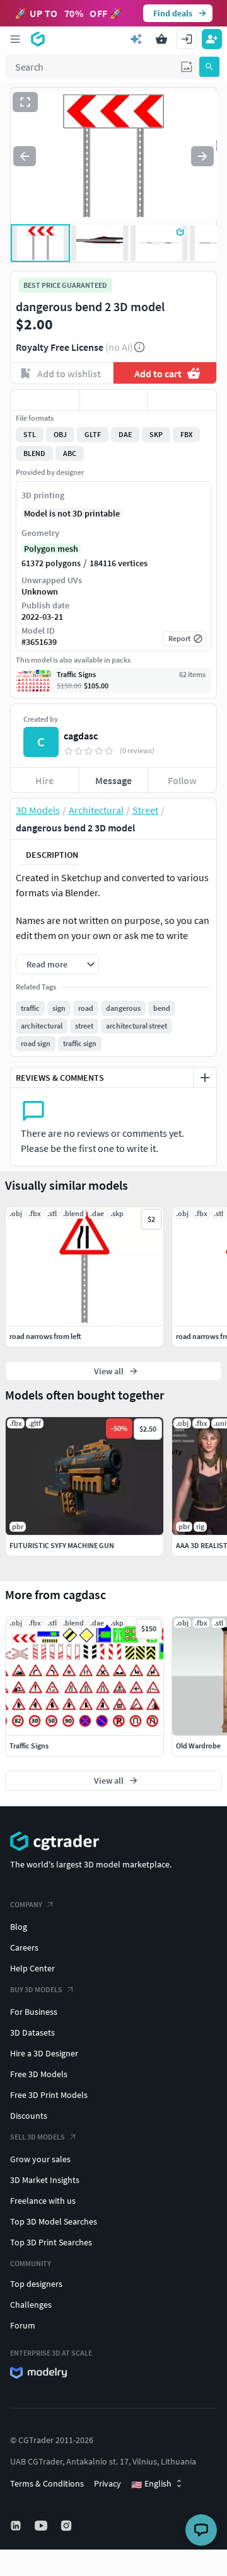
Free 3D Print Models (49, 2095)
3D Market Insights (45, 2180)
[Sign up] (212, 39)
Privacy (108, 2483)
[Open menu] (15, 39)
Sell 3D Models (38, 2137)
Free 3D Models (39, 2074)
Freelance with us (43, 2201)
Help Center (32, 1968)
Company (26, 1904)
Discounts (29, 2116)
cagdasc (81, 736)
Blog (19, 1927)
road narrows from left (45, 1336)
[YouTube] (42, 2526)
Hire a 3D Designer (44, 2053)
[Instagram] (67, 2526)
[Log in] (187, 39)
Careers (24, 1947)
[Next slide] (202, 156)
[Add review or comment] (205, 1078)
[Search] (209, 67)
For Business (34, 2012)
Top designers (36, 2284)
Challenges (31, 2305)
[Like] (45, 400)
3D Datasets (32, 2032)
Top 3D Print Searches (51, 2242)
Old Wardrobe (198, 1746)
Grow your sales (40, 2159)
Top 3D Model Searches (54, 2221)
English (151, 2484)
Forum (23, 2325)
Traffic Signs (29, 1746)
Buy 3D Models (36, 1989)
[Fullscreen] (25, 102)
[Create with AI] (136, 39)
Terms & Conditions (47, 2483)
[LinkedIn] (17, 2526)
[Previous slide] (25, 156)
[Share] (182, 400)
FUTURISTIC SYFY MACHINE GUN (62, 1545)
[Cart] (161, 39)
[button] (187, 67)
